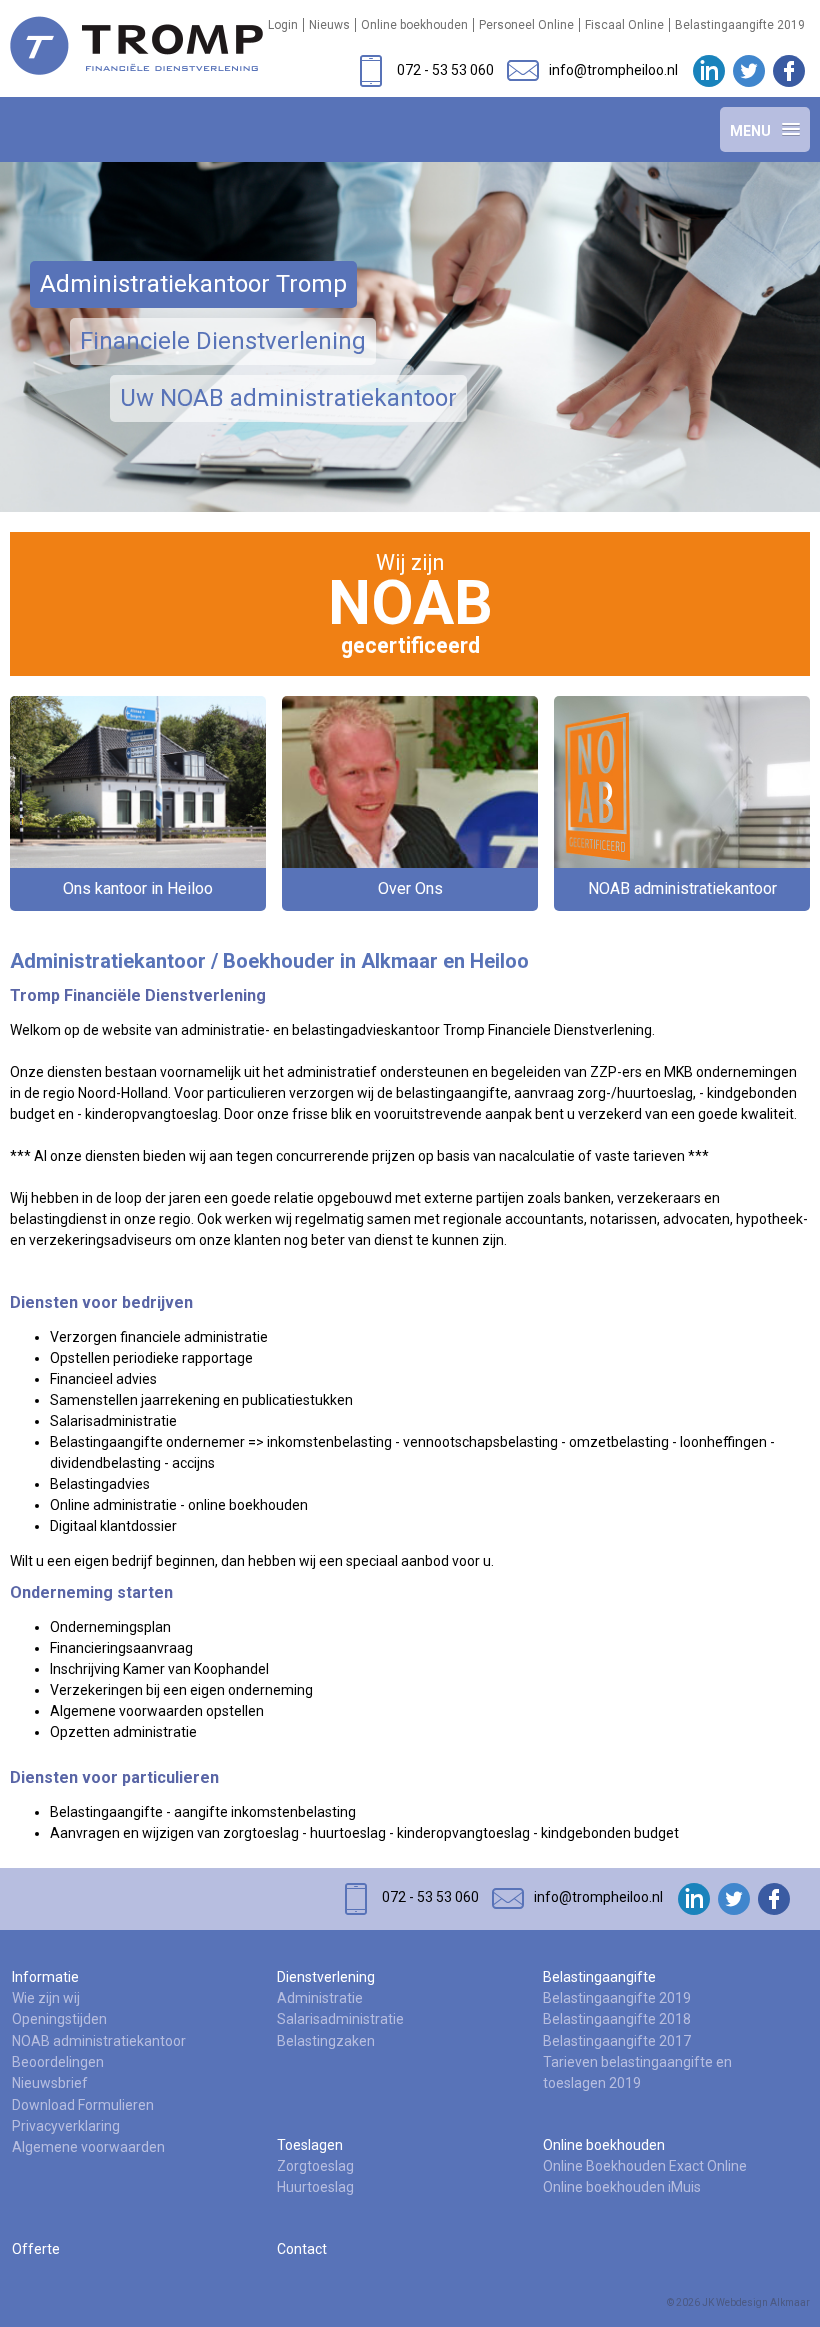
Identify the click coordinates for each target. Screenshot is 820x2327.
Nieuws (329, 25)
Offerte (36, 2249)
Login (283, 25)
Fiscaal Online (624, 25)
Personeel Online (526, 25)
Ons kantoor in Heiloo (138, 888)
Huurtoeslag (315, 2187)
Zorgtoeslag (315, 2166)
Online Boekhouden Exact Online (645, 2166)
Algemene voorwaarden (88, 2147)
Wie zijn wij (46, 1998)
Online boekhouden (414, 25)
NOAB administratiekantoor (682, 888)
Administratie (320, 1998)
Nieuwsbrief (50, 2083)
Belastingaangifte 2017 (617, 2041)
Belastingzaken (326, 2041)
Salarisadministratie (340, 2019)
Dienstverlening (326, 1977)
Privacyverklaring (66, 2126)
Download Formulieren (83, 2105)
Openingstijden (59, 2019)
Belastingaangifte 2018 (617, 2019)
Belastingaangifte (599, 1977)
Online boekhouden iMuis (622, 2187)
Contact (302, 2249)
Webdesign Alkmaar (763, 2302)
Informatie (45, 1977)
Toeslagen (310, 2145)
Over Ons (410, 888)
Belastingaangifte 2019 (740, 25)
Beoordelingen (58, 2062)
